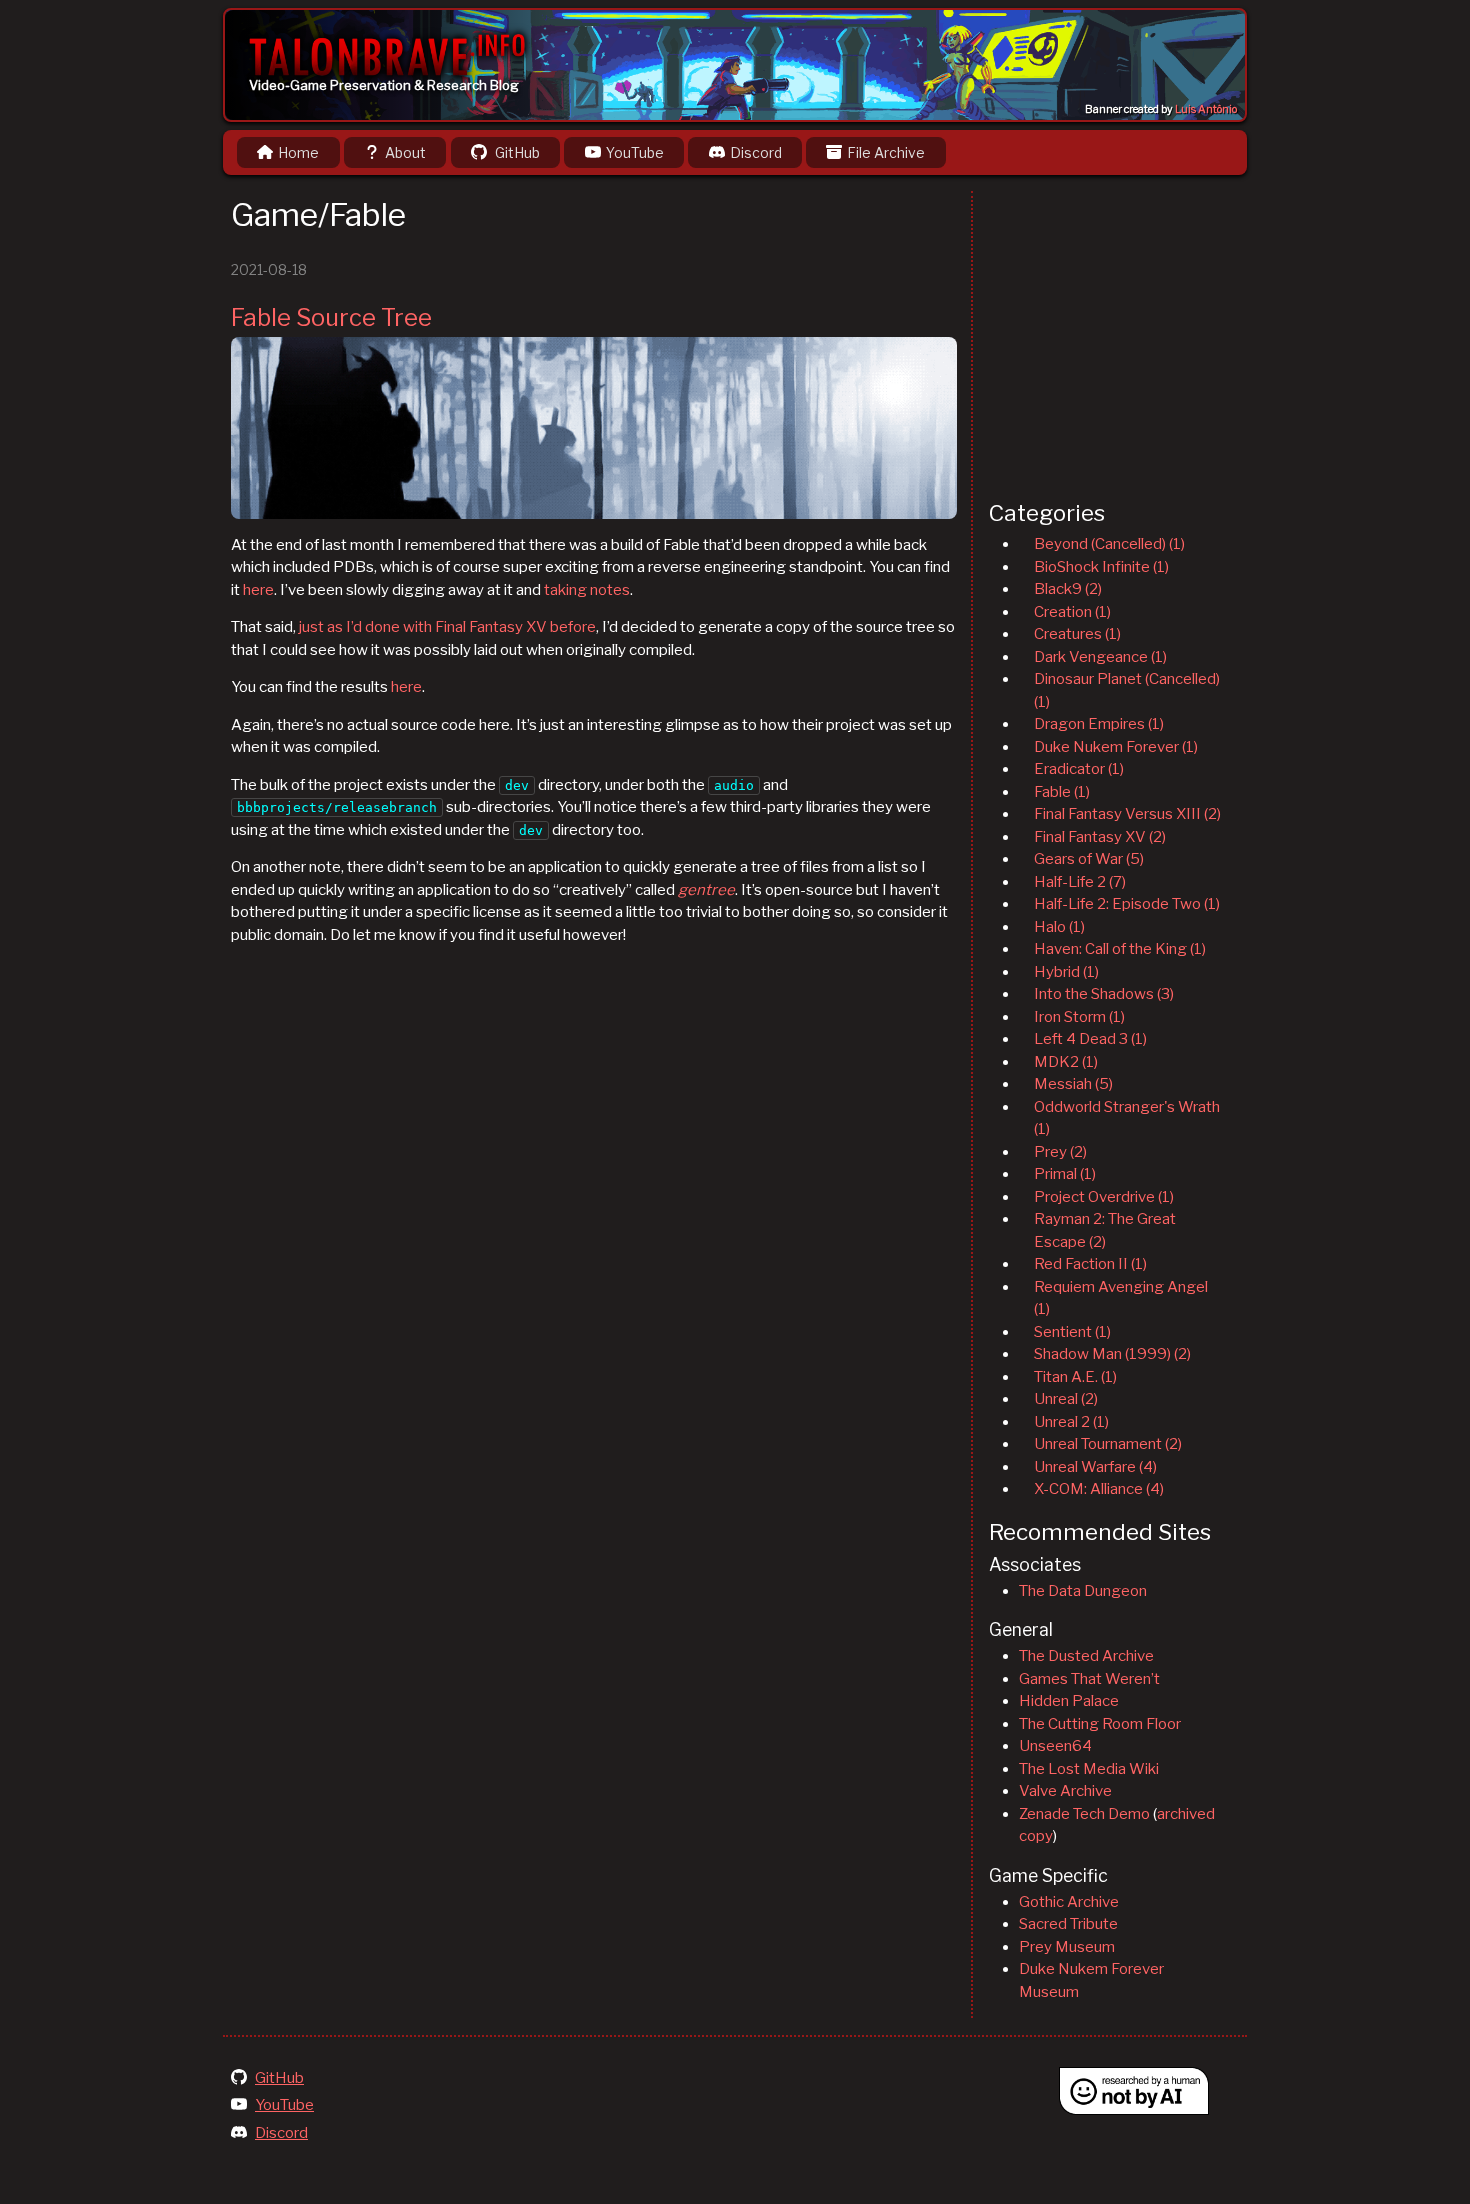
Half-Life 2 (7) (1080, 882)
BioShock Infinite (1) (1101, 567)
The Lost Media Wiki (1089, 1769)
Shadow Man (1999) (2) (1112, 1354)
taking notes (587, 590)
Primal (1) (1065, 1174)
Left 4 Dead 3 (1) (1090, 1039)
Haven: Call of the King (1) (1120, 949)
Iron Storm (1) (1079, 1017)
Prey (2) (1060, 1152)
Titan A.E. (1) (1075, 1377)
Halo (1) (1059, 927)
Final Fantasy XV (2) (1100, 837)
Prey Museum (1067, 1947)
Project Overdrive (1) (1104, 1197)
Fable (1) (1062, 792)
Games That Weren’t (1089, 1679)
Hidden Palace (1069, 1701)
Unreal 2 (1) (1071, 1422)
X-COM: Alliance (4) (1099, 1489)
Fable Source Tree (331, 317)
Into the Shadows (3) (1104, 994)
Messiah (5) (1073, 1084)
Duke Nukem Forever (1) (1116, 747)
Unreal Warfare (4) (1095, 1467)
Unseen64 (1055, 1746)
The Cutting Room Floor (1100, 1724)
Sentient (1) (1072, 1332)
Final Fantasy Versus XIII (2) (1127, 814)
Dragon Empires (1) (1099, 724)
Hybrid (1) (1066, 972)
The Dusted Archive (1086, 1656)
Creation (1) (1072, 612)
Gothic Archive (1069, 1902)
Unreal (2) (1066, 1399)
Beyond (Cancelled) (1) (1109, 544)
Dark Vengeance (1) (1100, 657)
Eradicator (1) (1079, 769)
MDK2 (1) (1066, 1062)
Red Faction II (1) (1090, 1264)
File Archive (886, 152)
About (405, 152)
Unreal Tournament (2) (1108, 1444)
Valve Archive (1065, 1791)
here (258, 590)
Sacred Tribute (1068, 1924)
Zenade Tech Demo (1084, 1814)
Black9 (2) (1068, 589)
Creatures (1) (1077, 634)
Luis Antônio (1206, 109)
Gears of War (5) (1089, 859)
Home (298, 152)
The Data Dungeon (1083, 1591)
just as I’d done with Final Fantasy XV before (447, 627)
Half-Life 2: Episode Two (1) (1127, 904)
